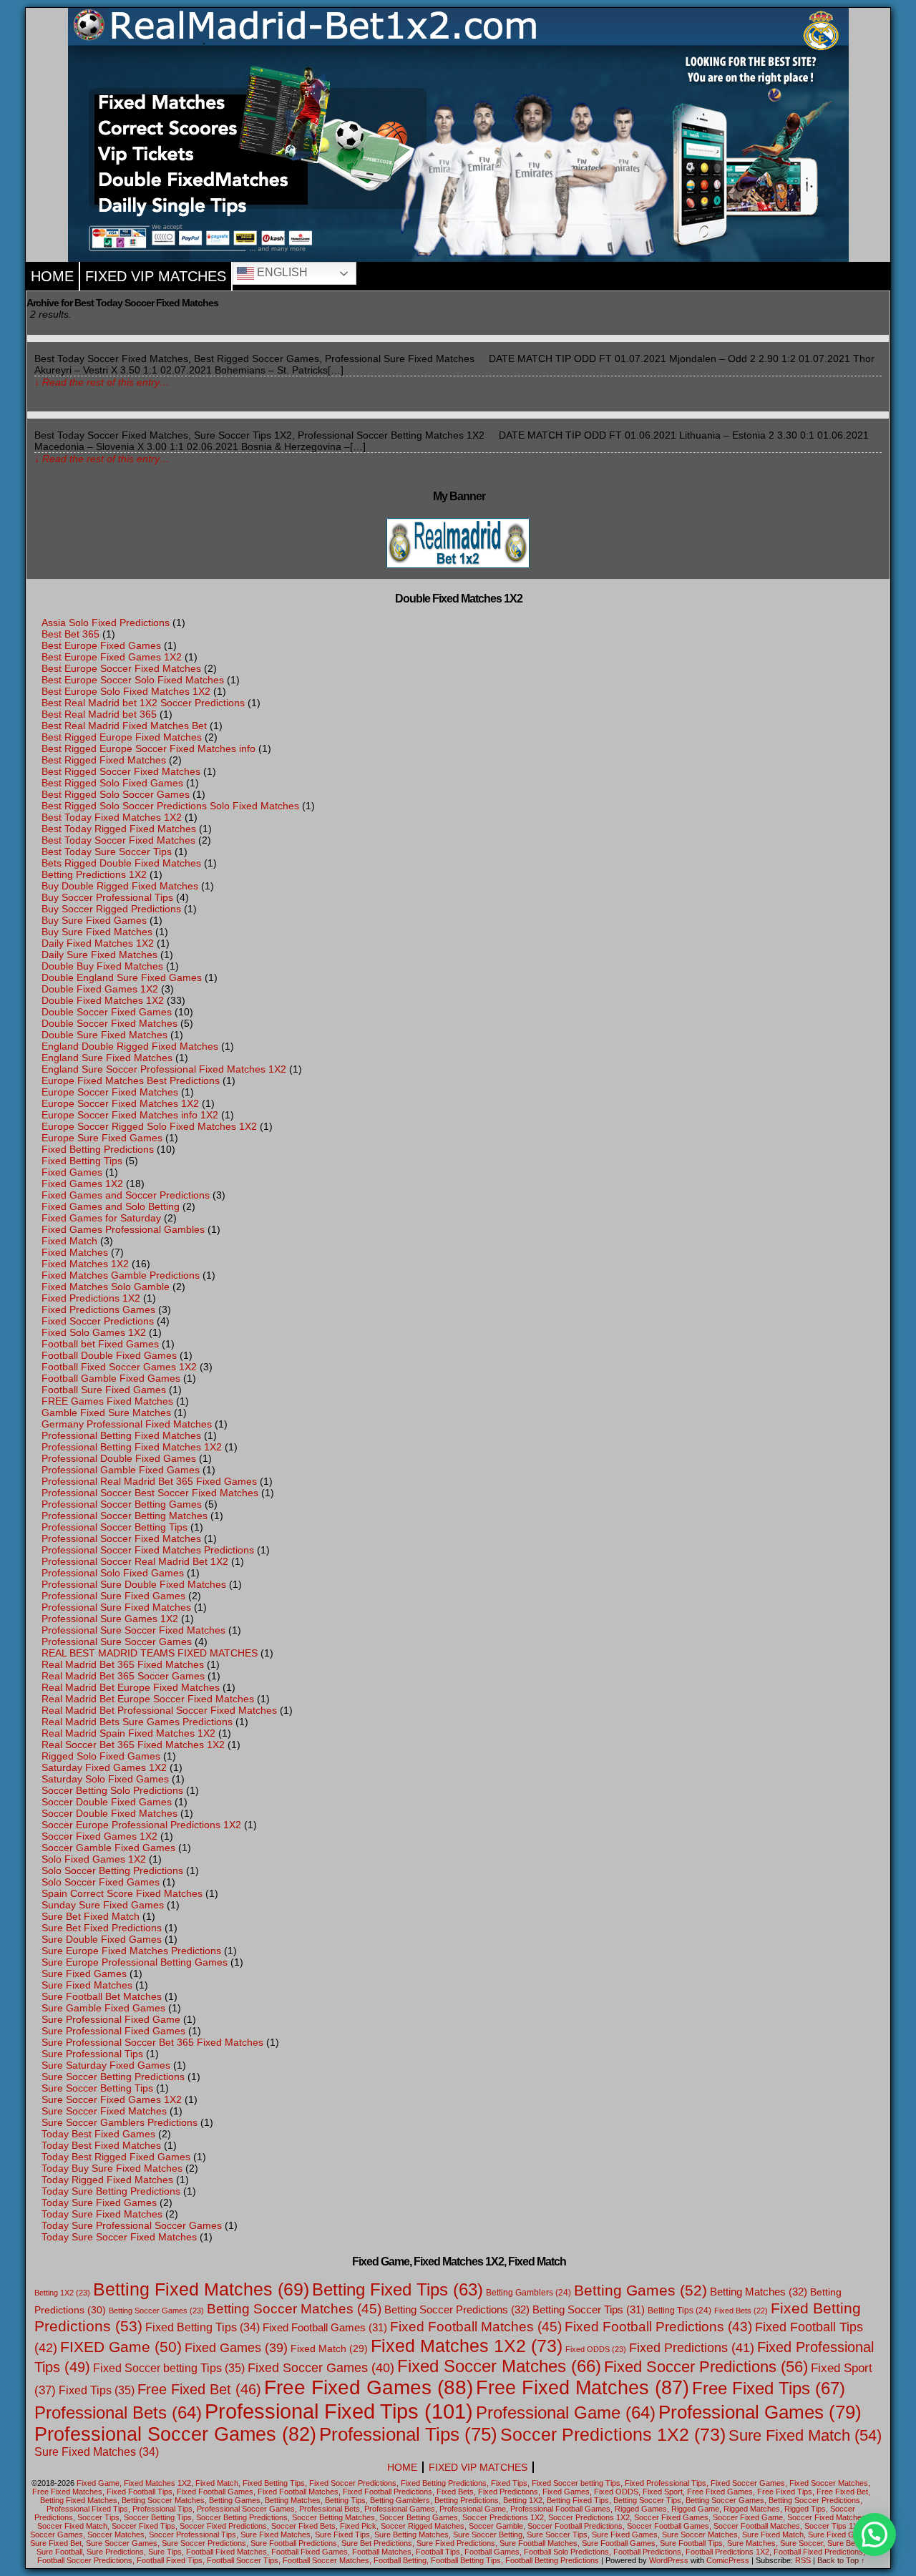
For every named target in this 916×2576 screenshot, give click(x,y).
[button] (874, 2534)
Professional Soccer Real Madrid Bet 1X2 (135, 1561)
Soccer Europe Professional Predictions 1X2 (141, 1825)
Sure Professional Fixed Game (111, 2019)
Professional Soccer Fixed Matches (121, 1538)
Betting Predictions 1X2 (94, 874)
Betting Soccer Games (156, 2311)
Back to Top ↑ (841, 2560)
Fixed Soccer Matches (499, 2366)
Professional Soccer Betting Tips (114, 1527)
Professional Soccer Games (175, 2434)
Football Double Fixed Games (109, 1355)
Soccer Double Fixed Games (107, 1802)
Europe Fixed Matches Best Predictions (131, 1080)
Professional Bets (118, 2413)
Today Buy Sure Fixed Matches (112, 2168)
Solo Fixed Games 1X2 (94, 1859)
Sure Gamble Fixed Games (103, 2008)
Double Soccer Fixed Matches (109, 1023)
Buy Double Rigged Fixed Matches (120, 886)
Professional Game (566, 2413)
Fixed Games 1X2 (82, 1184)
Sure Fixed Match (805, 2435)
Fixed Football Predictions (658, 2327)
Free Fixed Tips (769, 2388)
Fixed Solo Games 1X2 (94, 1332)
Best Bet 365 (70, 634)
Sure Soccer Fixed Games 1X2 (112, 2099)
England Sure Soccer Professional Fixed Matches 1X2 (164, 1069)
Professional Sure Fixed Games (113, 1596)
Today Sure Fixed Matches (102, 2214)
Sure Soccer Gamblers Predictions (120, 2122)
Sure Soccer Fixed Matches (104, 2111)
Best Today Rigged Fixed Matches (119, 829)
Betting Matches (759, 2292)
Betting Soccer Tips (589, 2309)
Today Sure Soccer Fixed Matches (119, 2237)
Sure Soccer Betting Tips (97, 2088)
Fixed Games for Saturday (101, 1218)
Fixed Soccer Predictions (98, 1321)
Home (52, 276)
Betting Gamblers (528, 2293)
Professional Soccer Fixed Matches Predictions (148, 1550)
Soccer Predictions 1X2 (613, 2434)
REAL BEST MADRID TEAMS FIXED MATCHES (150, 1653)
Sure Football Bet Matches (102, 1996)
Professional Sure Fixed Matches (116, 1607)
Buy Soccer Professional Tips (107, 897)
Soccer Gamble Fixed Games (108, 1848)
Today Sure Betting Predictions (111, 2191)
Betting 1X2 (62, 2293)
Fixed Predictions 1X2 (91, 1298)
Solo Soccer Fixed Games (101, 1882)
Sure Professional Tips (92, 2054)
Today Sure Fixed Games (99, 2202)
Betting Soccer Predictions (457, 2309)
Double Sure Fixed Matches (104, 1035)
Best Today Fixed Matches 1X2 (112, 817)
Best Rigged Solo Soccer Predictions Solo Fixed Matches (170, 806)
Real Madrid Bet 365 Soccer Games (123, 1676)
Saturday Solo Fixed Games (105, 1779)
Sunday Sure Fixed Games (103, 1905)
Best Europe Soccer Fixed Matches (121, 668)
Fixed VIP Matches (156, 276)
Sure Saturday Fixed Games (106, 2065)
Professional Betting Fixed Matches (121, 1435)
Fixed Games (72, 1172)
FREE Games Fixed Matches (107, 1401)
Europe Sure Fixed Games (102, 1138)
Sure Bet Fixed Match (91, 1916)
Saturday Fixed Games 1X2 (104, 1767)
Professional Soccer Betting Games (122, 1504)
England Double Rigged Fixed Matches (130, 1046)
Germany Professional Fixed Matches (127, 1424)
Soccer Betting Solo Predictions (112, 1790)
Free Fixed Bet (199, 2389)
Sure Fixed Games (84, 1974)
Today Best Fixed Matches (101, 2145)
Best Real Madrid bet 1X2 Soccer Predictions (143, 703)
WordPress (669, 2560)
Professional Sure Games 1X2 (110, 1619)
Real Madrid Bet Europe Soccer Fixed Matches (148, 1699)
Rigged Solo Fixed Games (101, 1756)
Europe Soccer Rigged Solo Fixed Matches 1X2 (149, 1126)
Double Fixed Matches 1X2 (103, 1000)
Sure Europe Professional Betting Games (135, 1962)
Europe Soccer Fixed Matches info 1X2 (130, 1115)
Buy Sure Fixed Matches (97, 932)
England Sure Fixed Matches (107, 1058)
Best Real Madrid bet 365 (99, 714)
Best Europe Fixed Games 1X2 (112, 657)
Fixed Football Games (325, 2327)
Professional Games (760, 2412)
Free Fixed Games (369, 2387)
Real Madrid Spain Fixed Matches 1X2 (128, 1733)
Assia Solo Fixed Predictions (106, 623)
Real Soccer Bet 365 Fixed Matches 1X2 (133, 1745)
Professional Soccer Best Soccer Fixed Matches (150, 1493)
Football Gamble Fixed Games (111, 1378)
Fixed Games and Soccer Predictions (126, 1195)
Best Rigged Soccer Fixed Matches (121, 771)
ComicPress (728, 2560)
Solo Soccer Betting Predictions (112, 1870)
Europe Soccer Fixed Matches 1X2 (120, 1103)
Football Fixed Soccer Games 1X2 (119, 1367)
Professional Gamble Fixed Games (121, 1470)
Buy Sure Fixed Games (94, 920)
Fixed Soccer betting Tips (169, 2368)
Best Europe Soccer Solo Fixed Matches (133, 680)
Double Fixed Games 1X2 (100, 989)
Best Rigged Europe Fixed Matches (122, 737)
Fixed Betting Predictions (98, 1149)
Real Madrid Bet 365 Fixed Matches (123, 1664)
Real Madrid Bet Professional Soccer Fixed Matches (159, 1710)
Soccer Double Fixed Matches (109, 1813)
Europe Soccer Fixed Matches (110, 1092)
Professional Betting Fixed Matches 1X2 (132, 1447)
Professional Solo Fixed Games (113, 1573)
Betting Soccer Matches (294, 2309)
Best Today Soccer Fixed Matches (118, 840)
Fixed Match (69, 1241)
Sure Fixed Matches (87, 1985)
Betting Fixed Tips (398, 2290)
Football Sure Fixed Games (104, 1390)
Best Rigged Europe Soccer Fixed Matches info (148, 748)
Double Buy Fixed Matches (102, 966)
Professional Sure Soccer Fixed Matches (133, 1630)
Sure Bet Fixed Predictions (102, 1928)
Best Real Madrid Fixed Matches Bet (124, 726)
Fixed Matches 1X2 (85, 1264)
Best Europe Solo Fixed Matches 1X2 (126, 691)
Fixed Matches (75, 1252)
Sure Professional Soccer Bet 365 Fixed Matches (152, 2042)
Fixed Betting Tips (82, 1161)
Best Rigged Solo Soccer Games (116, 794)
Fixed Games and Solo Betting (111, 1206)
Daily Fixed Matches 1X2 (98, 943)
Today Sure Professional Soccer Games (132, 2225)
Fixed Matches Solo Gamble (106, 1287)
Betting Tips (679, 2311)
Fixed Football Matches (476, 2327)
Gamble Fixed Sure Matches (106, 1413)
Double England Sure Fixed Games (122, 977)
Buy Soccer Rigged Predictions (111, 909)
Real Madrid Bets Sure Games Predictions (137, 1722)
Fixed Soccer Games (321, 2368)
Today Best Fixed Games (98, 2134)
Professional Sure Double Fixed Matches (134, 1584)
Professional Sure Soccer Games (117, 1641)
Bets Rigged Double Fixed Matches (121, 863)
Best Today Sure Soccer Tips (107, 852)
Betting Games (640, 2290)
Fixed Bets (741, 2311)
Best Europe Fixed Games (101, 645)
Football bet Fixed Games (100, 1344)
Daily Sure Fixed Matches (99, 955)
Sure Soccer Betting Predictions (113, 2077)
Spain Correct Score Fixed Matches (122, 1893)
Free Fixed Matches (583, 2387)
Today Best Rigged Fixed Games (116, 2157)
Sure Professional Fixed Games (113, 2031)
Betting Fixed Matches (201, 2289)
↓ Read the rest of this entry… (102, 382)
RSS (803, 2560)
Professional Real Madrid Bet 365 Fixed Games (149, 1481)
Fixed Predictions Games (98, 1309)
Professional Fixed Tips (339, 2411)
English (281, 272)
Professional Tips (408, 2434)
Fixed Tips (97, 2390)
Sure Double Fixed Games (102, 1939)
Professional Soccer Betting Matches (125, 1516)
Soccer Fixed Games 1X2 (99, 1836)
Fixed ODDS (596, 2349)
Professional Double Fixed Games (119, 1458)
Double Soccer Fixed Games (107, 1012)
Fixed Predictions (692, 2348)
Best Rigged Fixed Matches (104, 760)
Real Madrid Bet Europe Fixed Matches (131, 1687)
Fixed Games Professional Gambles (123, 1229)
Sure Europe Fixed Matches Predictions (131, 1951)
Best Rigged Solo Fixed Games (112, 783)
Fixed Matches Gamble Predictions (121, 1275)
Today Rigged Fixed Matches (107, 2180)
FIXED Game (121, 2347)
